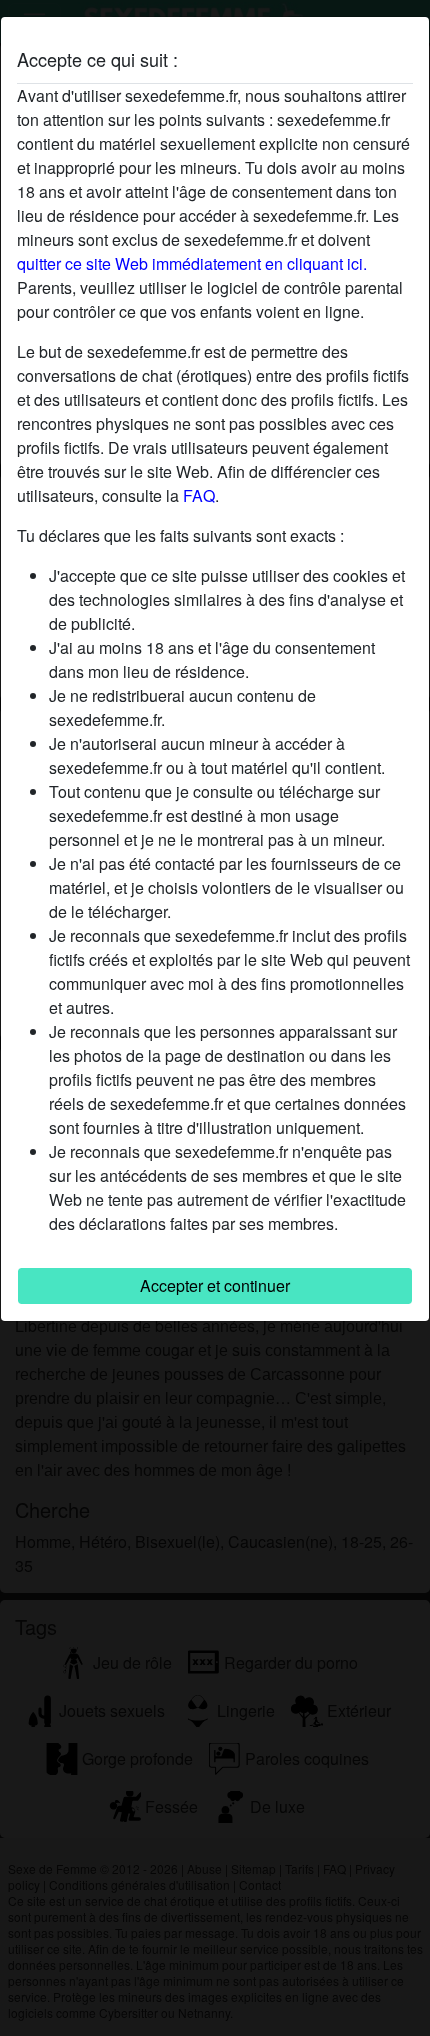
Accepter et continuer (215, 1285)
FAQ (199, 495)
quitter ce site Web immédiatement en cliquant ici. (192, 263)
